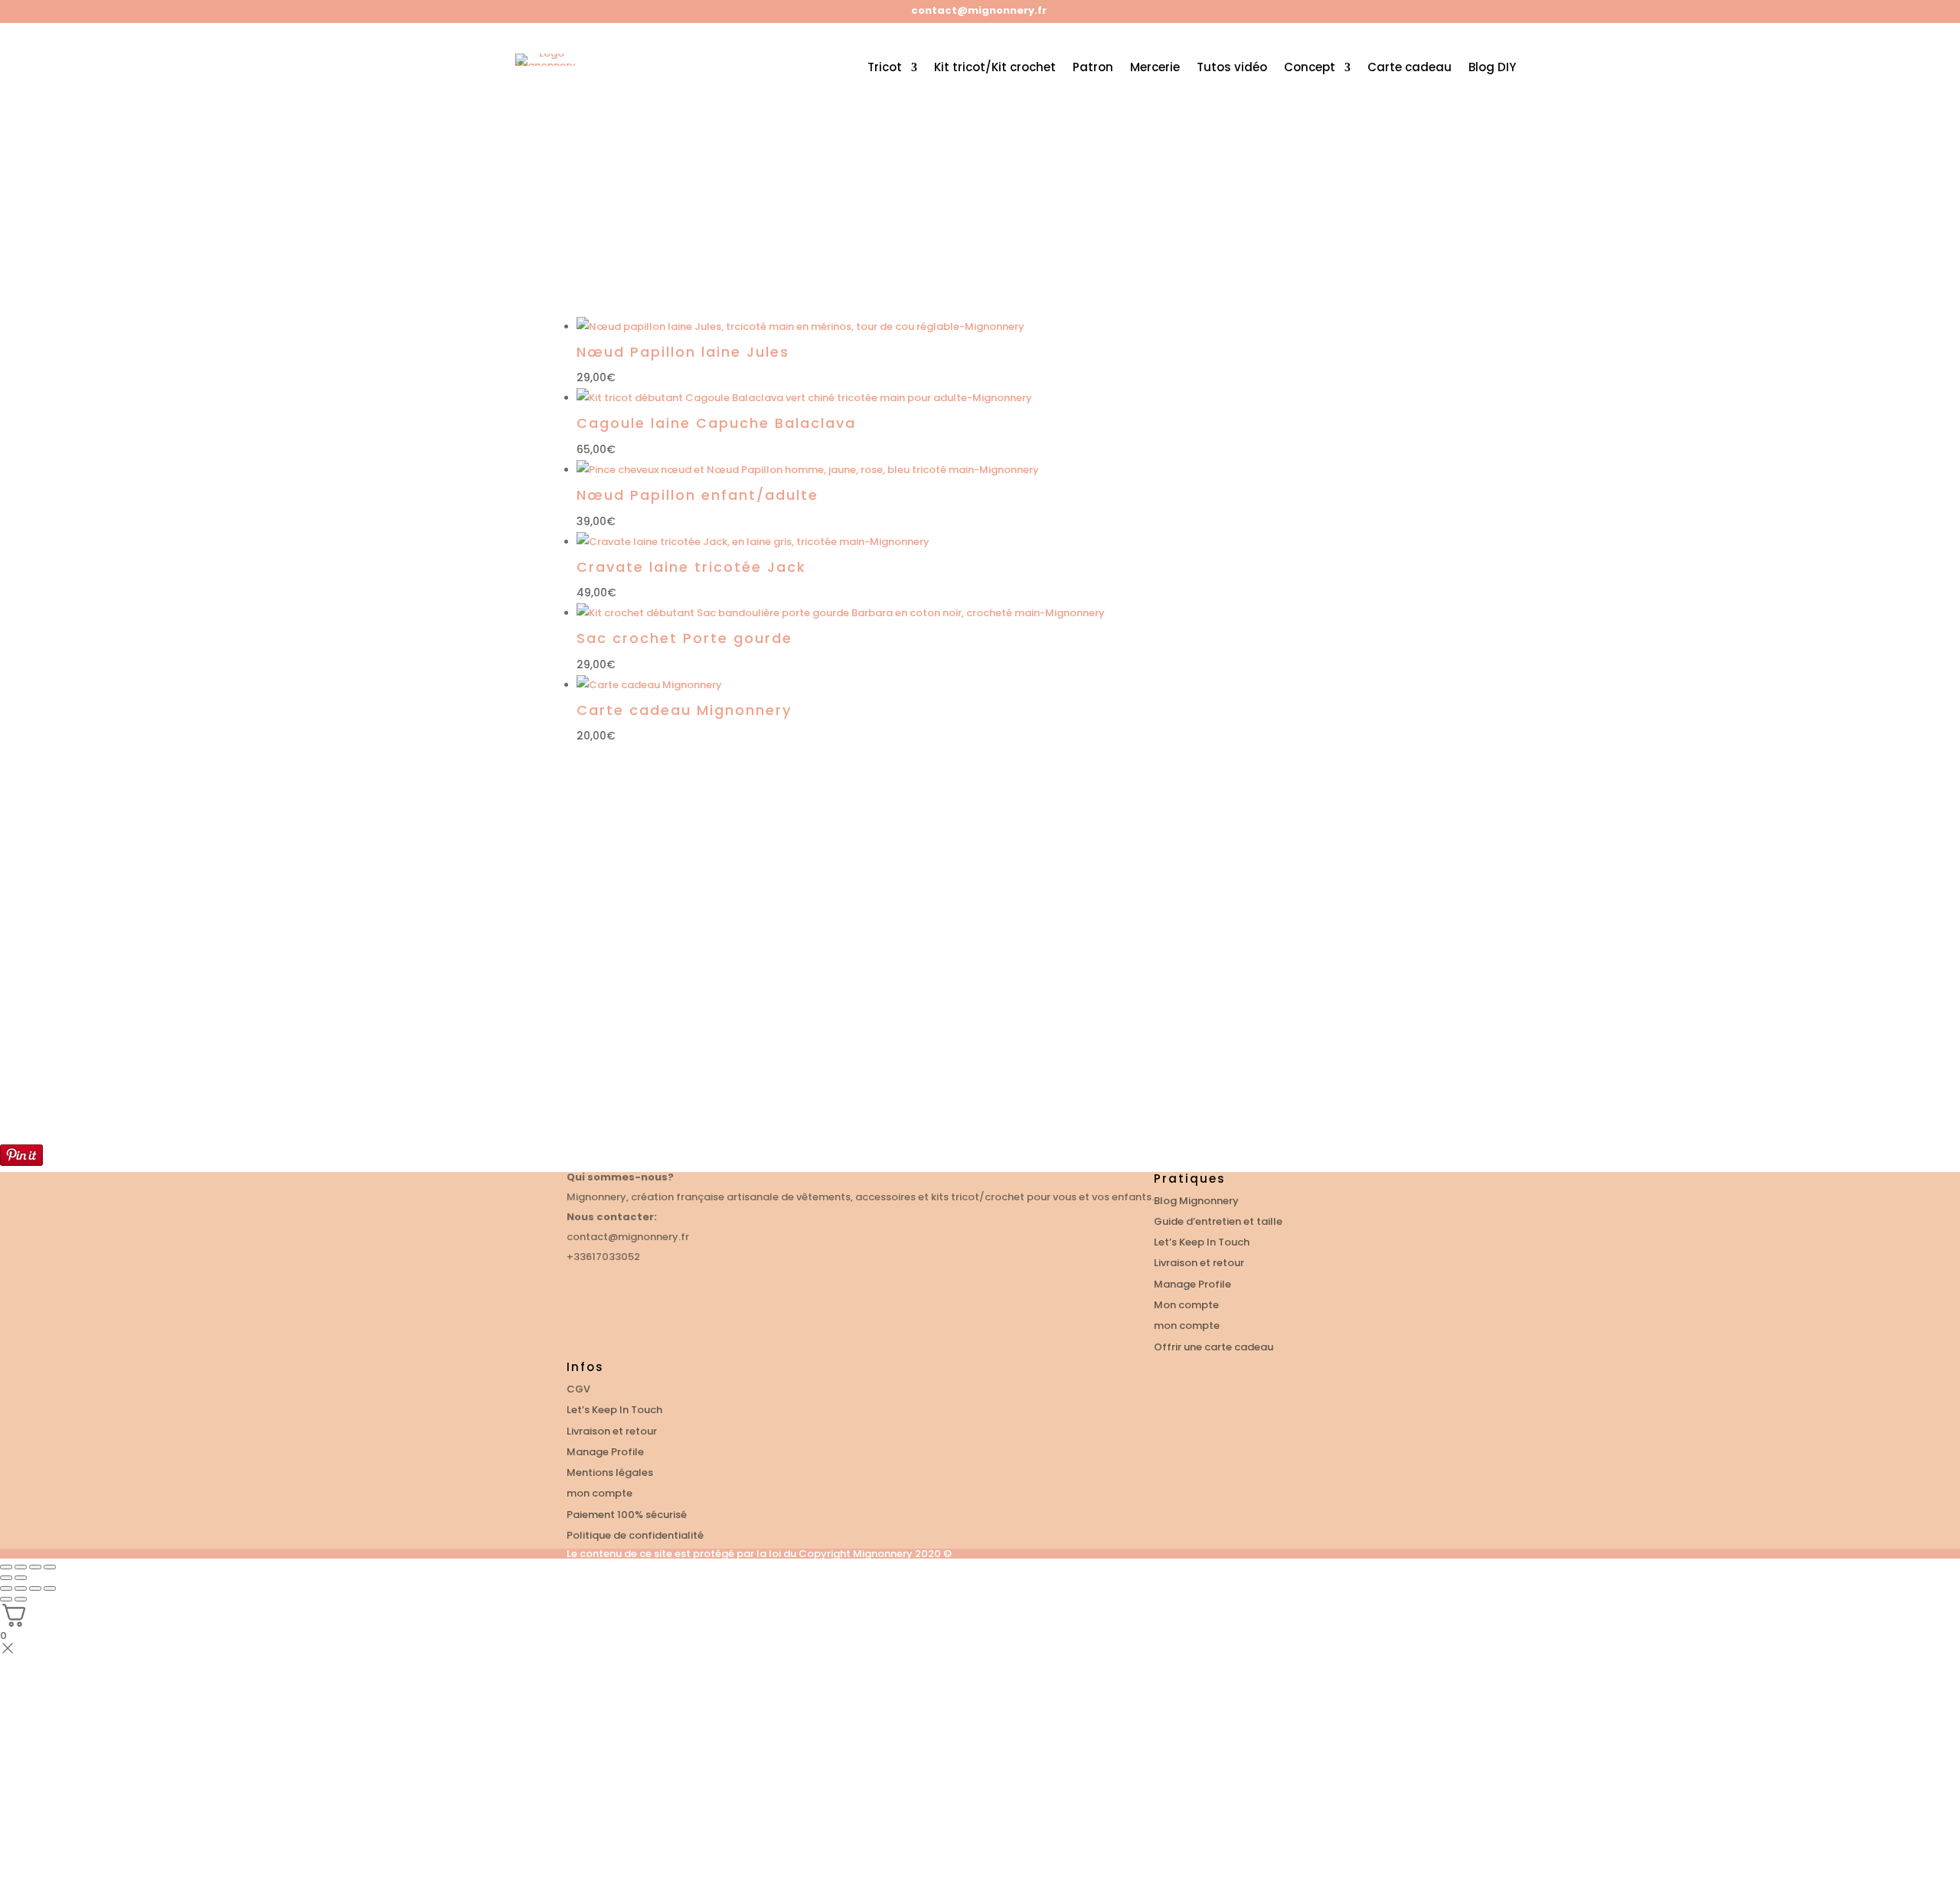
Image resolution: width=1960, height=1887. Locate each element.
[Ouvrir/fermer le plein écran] (35, 1567)
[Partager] (21, 1567)
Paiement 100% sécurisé (1074, 1059)
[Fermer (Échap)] (6, 1567)
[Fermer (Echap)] (50, 1588)
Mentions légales (610, 1472)
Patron (1093, 67)
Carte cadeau (1410, 67)
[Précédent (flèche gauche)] (6, 1578)
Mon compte (1186, 1305)
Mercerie (1155, 67)
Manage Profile (1192, 1284)
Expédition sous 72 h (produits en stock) (868, 1027)
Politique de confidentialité (635, 1535)
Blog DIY (1492, 67)
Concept (1310, 67)
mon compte (1187, 1325)
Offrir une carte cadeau (1214, 1347)
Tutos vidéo (1232, 67)
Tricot (885, 67)
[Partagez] (35, 1588)
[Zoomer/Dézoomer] (50, 1567)
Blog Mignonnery (1196, 1201)
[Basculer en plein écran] (21, 1588)
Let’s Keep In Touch (1202, 1242)
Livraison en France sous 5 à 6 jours (1310, 1027)
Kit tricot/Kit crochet (995, 67)
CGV (578, 1389)
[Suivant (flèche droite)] (21, 1578)
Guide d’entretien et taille (1218, 1221)
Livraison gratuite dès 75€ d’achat (640, 1019)
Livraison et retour (1199, 1263)
